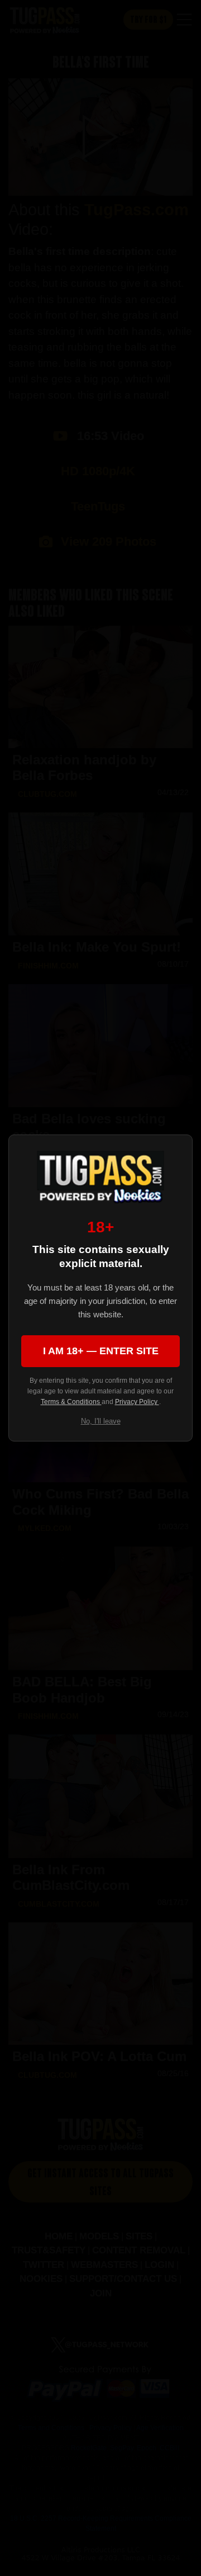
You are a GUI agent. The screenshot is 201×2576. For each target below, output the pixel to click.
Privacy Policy (137, 1402)
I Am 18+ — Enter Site (101, 1351)
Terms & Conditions (71, 1402)
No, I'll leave (101, 1421)
